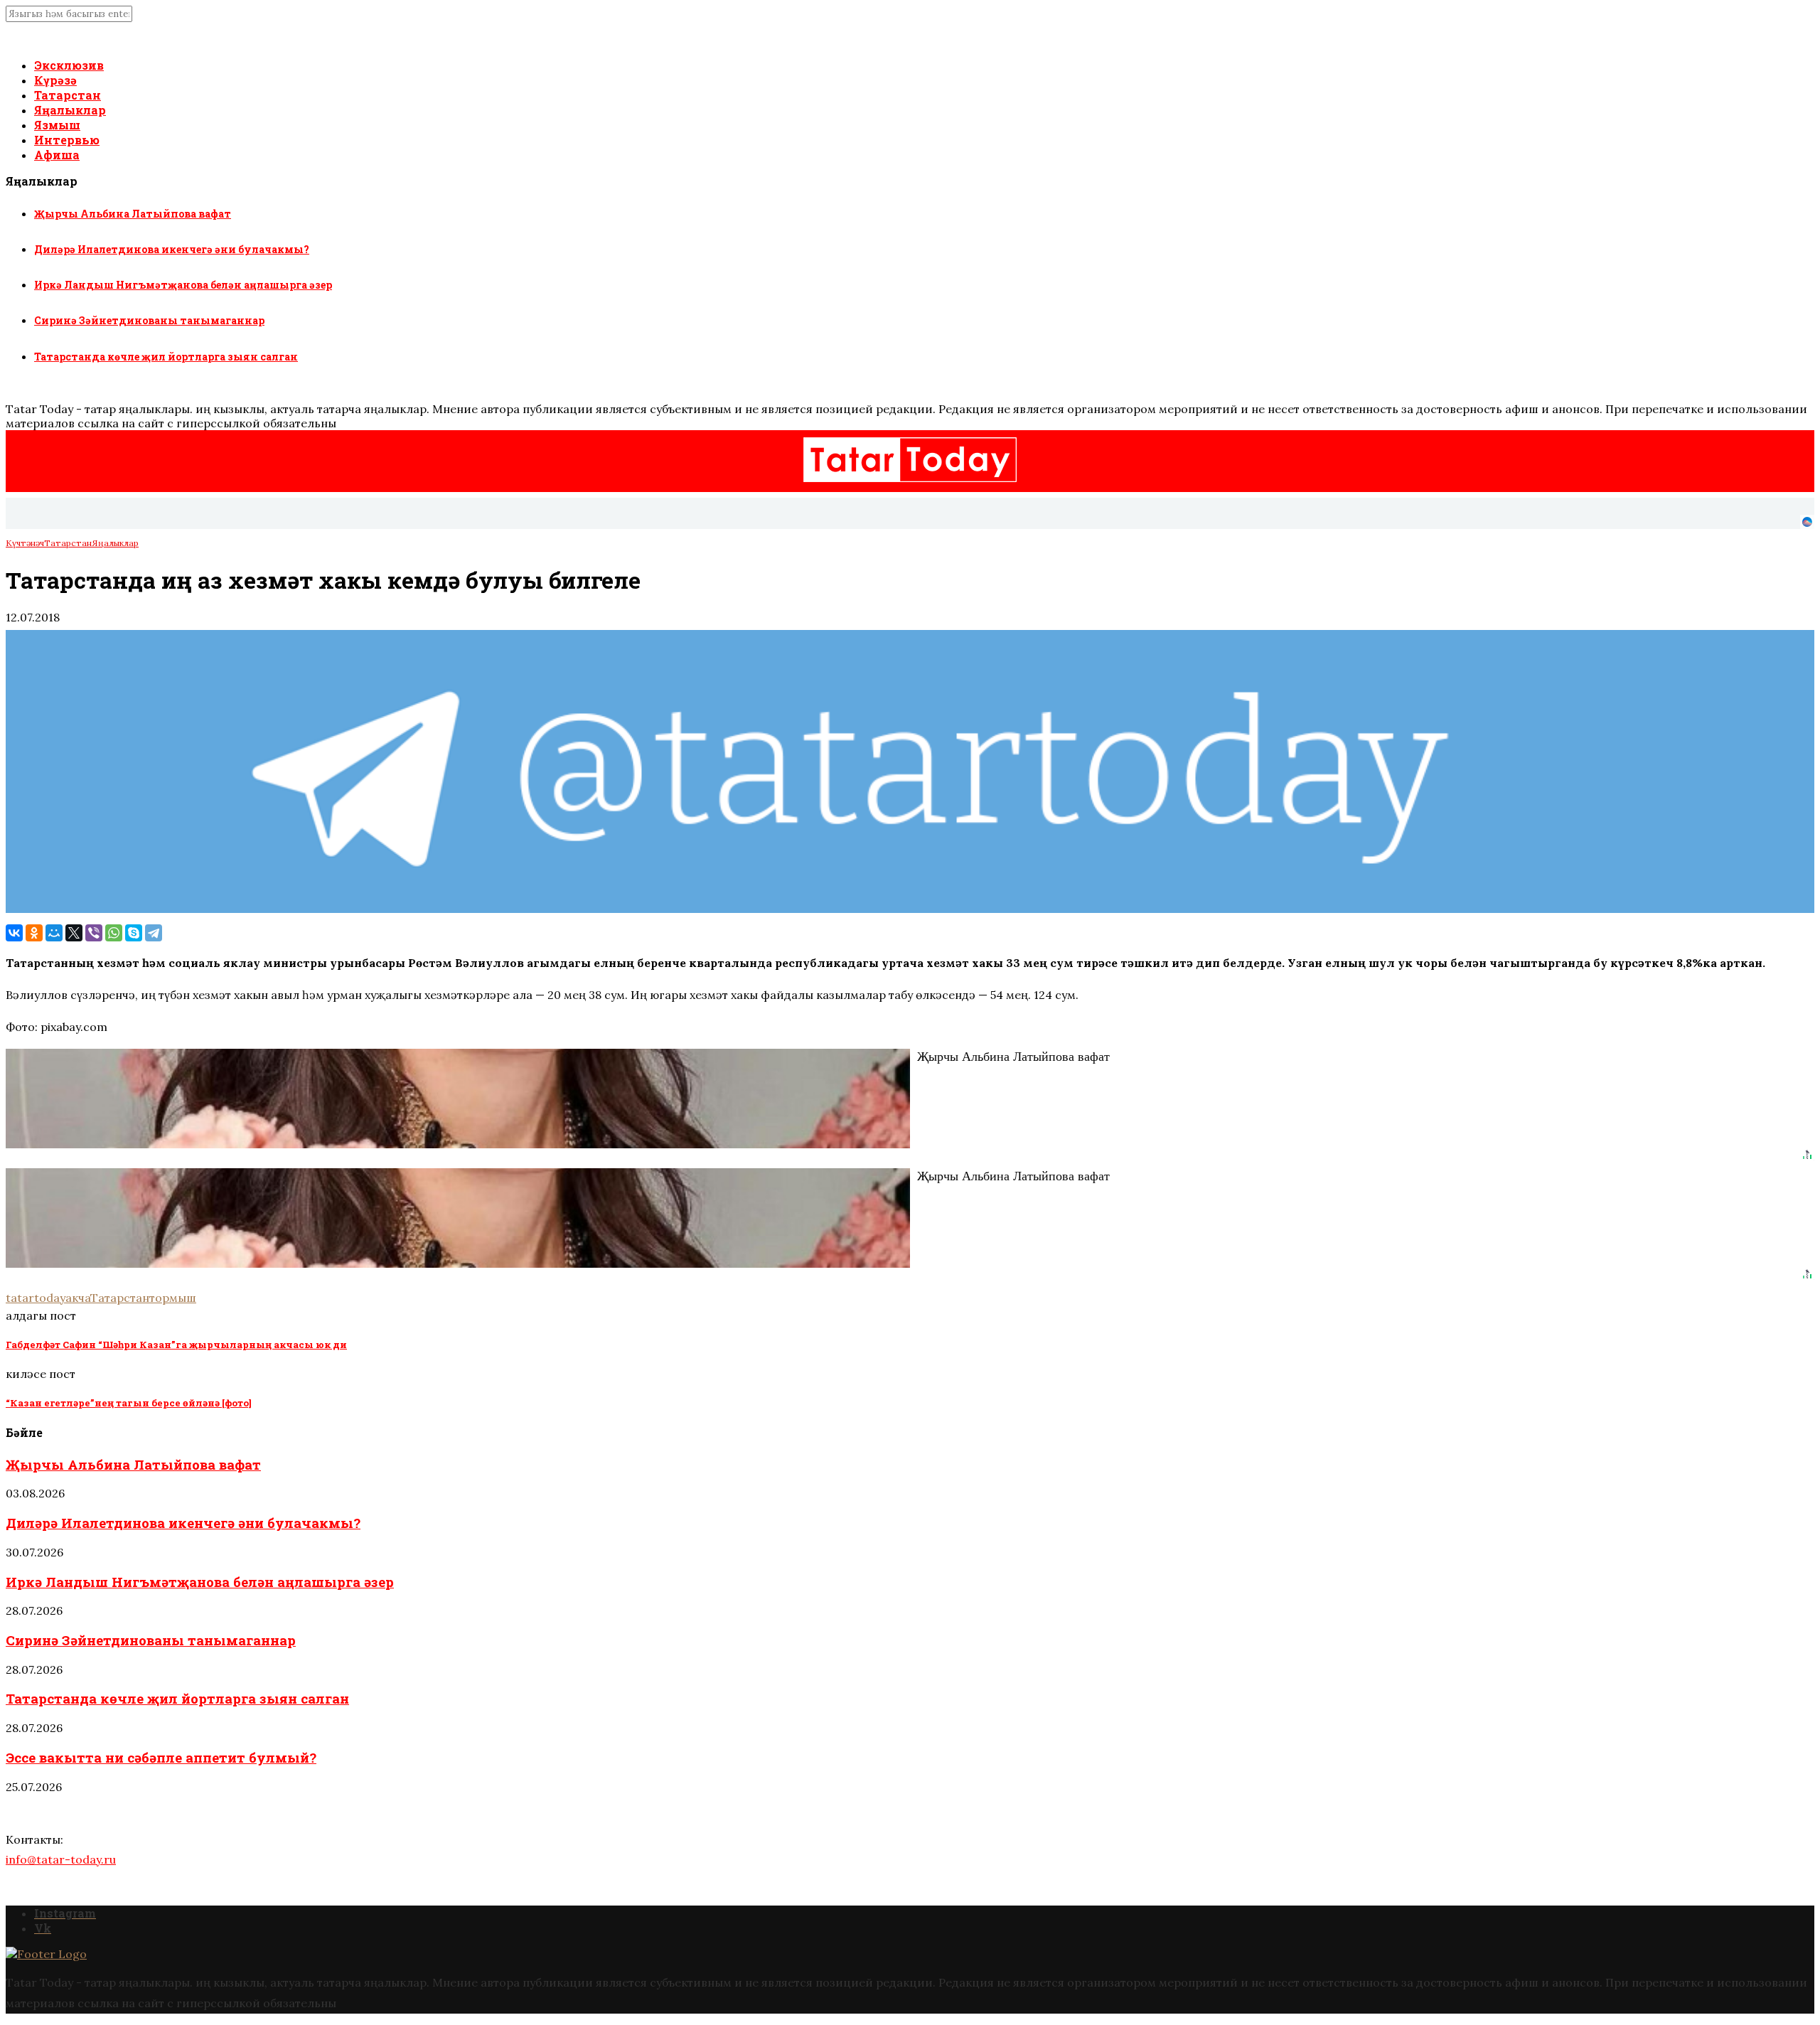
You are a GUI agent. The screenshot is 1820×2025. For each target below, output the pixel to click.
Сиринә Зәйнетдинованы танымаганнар (149, 320)
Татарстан (68, 95)
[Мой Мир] (54, 933)
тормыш (173, 1298)
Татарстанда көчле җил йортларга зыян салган (166, 357)
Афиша (57, 155)
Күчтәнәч (25, 543)
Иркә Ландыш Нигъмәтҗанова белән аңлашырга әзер (183, 285)
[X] (74, 933)
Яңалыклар (70, 110)
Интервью (67, 140)
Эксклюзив (69, 65)
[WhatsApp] (114, 933)
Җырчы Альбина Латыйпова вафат (133, 214)
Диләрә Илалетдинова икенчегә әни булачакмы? (172, 249)
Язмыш (57, 125)
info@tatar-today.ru (61, 1859)
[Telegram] (154, 933)
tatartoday (36, 1298)
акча (78, 1298)
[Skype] (134, 933)
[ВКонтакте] (14, 933)
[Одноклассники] (34, 933)
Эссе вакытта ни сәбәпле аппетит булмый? (161, 1757)
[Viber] (94, 933)
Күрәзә (55, 80)
